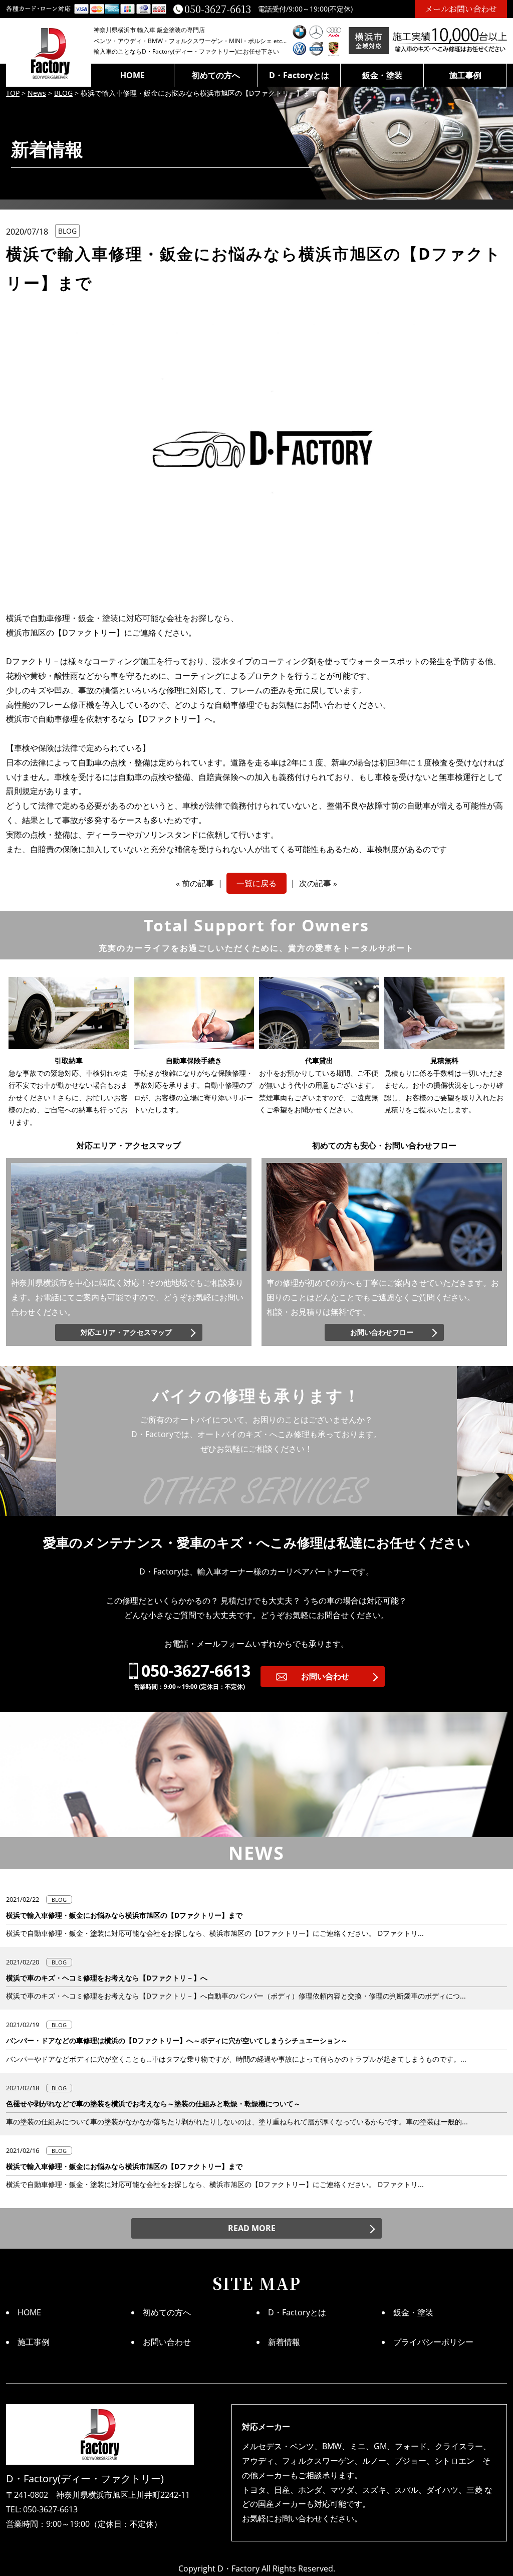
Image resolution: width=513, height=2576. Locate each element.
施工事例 (465, 75)
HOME (133, 75)
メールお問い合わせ (461, 9)
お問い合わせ (325, 1676)
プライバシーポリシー (433, 2342)
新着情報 (284, 2342)
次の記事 (315, 883)
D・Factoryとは (299, 75)
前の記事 (198, 883)
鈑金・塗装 (382, 75)
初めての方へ (216, 75)
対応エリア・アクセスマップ (126, 1332)
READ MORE (252, 2228)
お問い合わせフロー (382, 1332)
